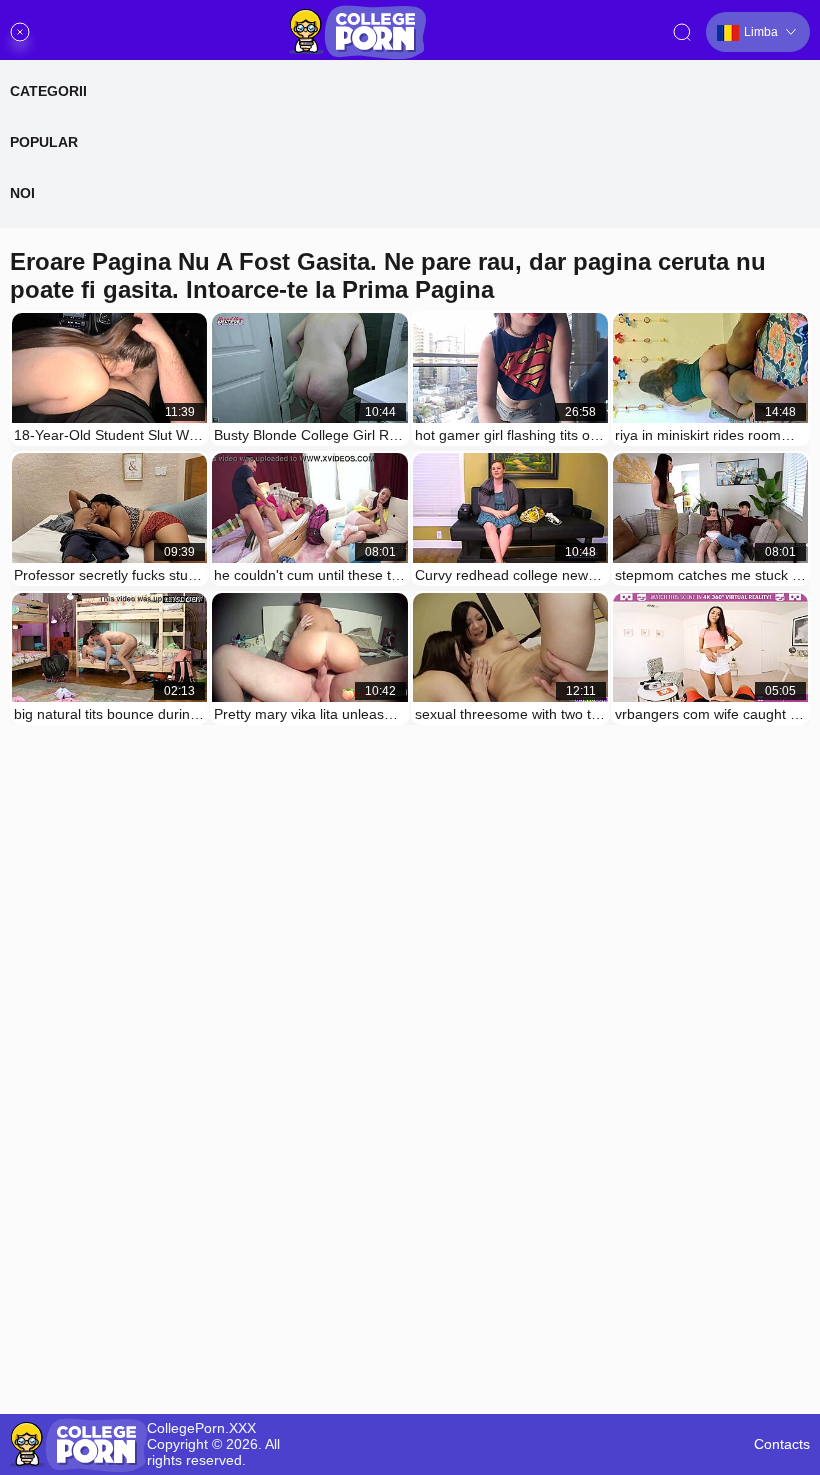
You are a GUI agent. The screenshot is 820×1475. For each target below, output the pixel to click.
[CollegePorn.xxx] (357, 32)
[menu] (20, 32)
